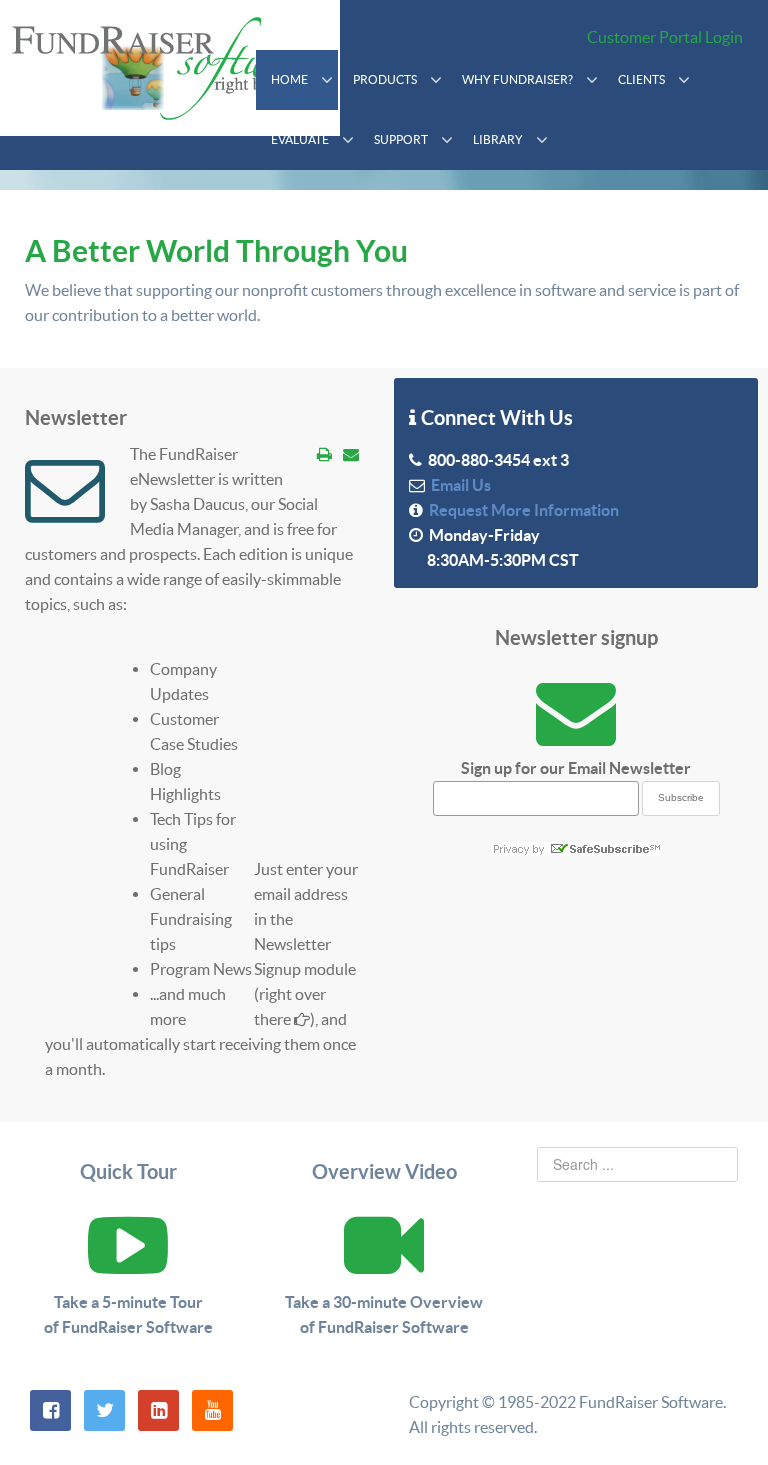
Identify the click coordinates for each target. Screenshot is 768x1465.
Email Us (458, 485)
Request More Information (521, 510)
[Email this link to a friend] (351, 454)
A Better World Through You (216, 251)
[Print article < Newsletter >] (324, 454)
